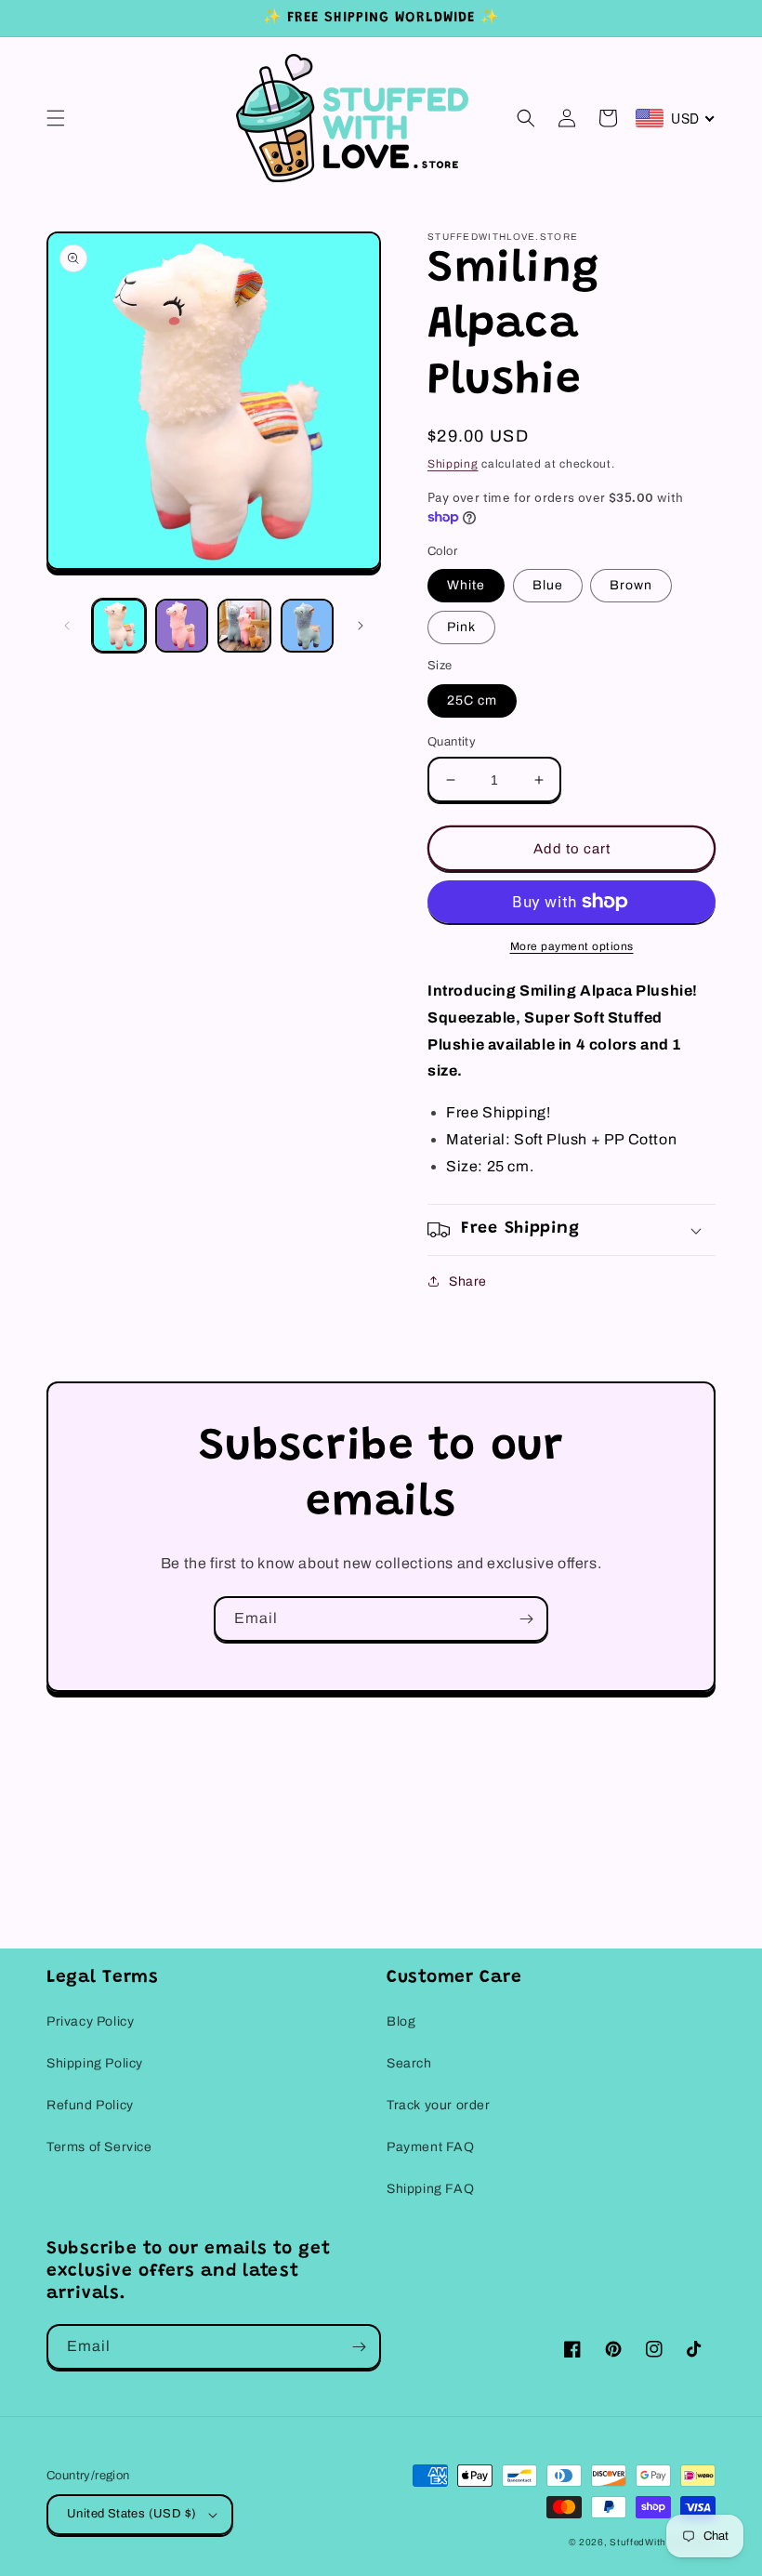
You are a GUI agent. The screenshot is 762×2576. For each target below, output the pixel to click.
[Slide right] (361, 626)
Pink (461, 627)
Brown (631, 585)
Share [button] (468, 1281)
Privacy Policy (90, 2021)
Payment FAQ (431, 2147)
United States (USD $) (131, 2514)
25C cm (472, 700)
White (466, 585)
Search (409, 2063)
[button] (56, 118)
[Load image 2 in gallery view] (182, 626)
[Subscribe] (526, 1619)
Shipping (453, 464)
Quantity (452, 742)
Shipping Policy (95, 2063)
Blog (401, 2021)
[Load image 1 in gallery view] (119, 626)
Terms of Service (99, 2147)
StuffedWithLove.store (663, 2542)
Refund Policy (90, 2105)
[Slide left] (67, 626)
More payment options (572, 946)
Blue (548, 585)
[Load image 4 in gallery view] (308, 626)
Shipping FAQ (430, 2189)
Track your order (439, 2105)
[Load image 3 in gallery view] (244, 626)
